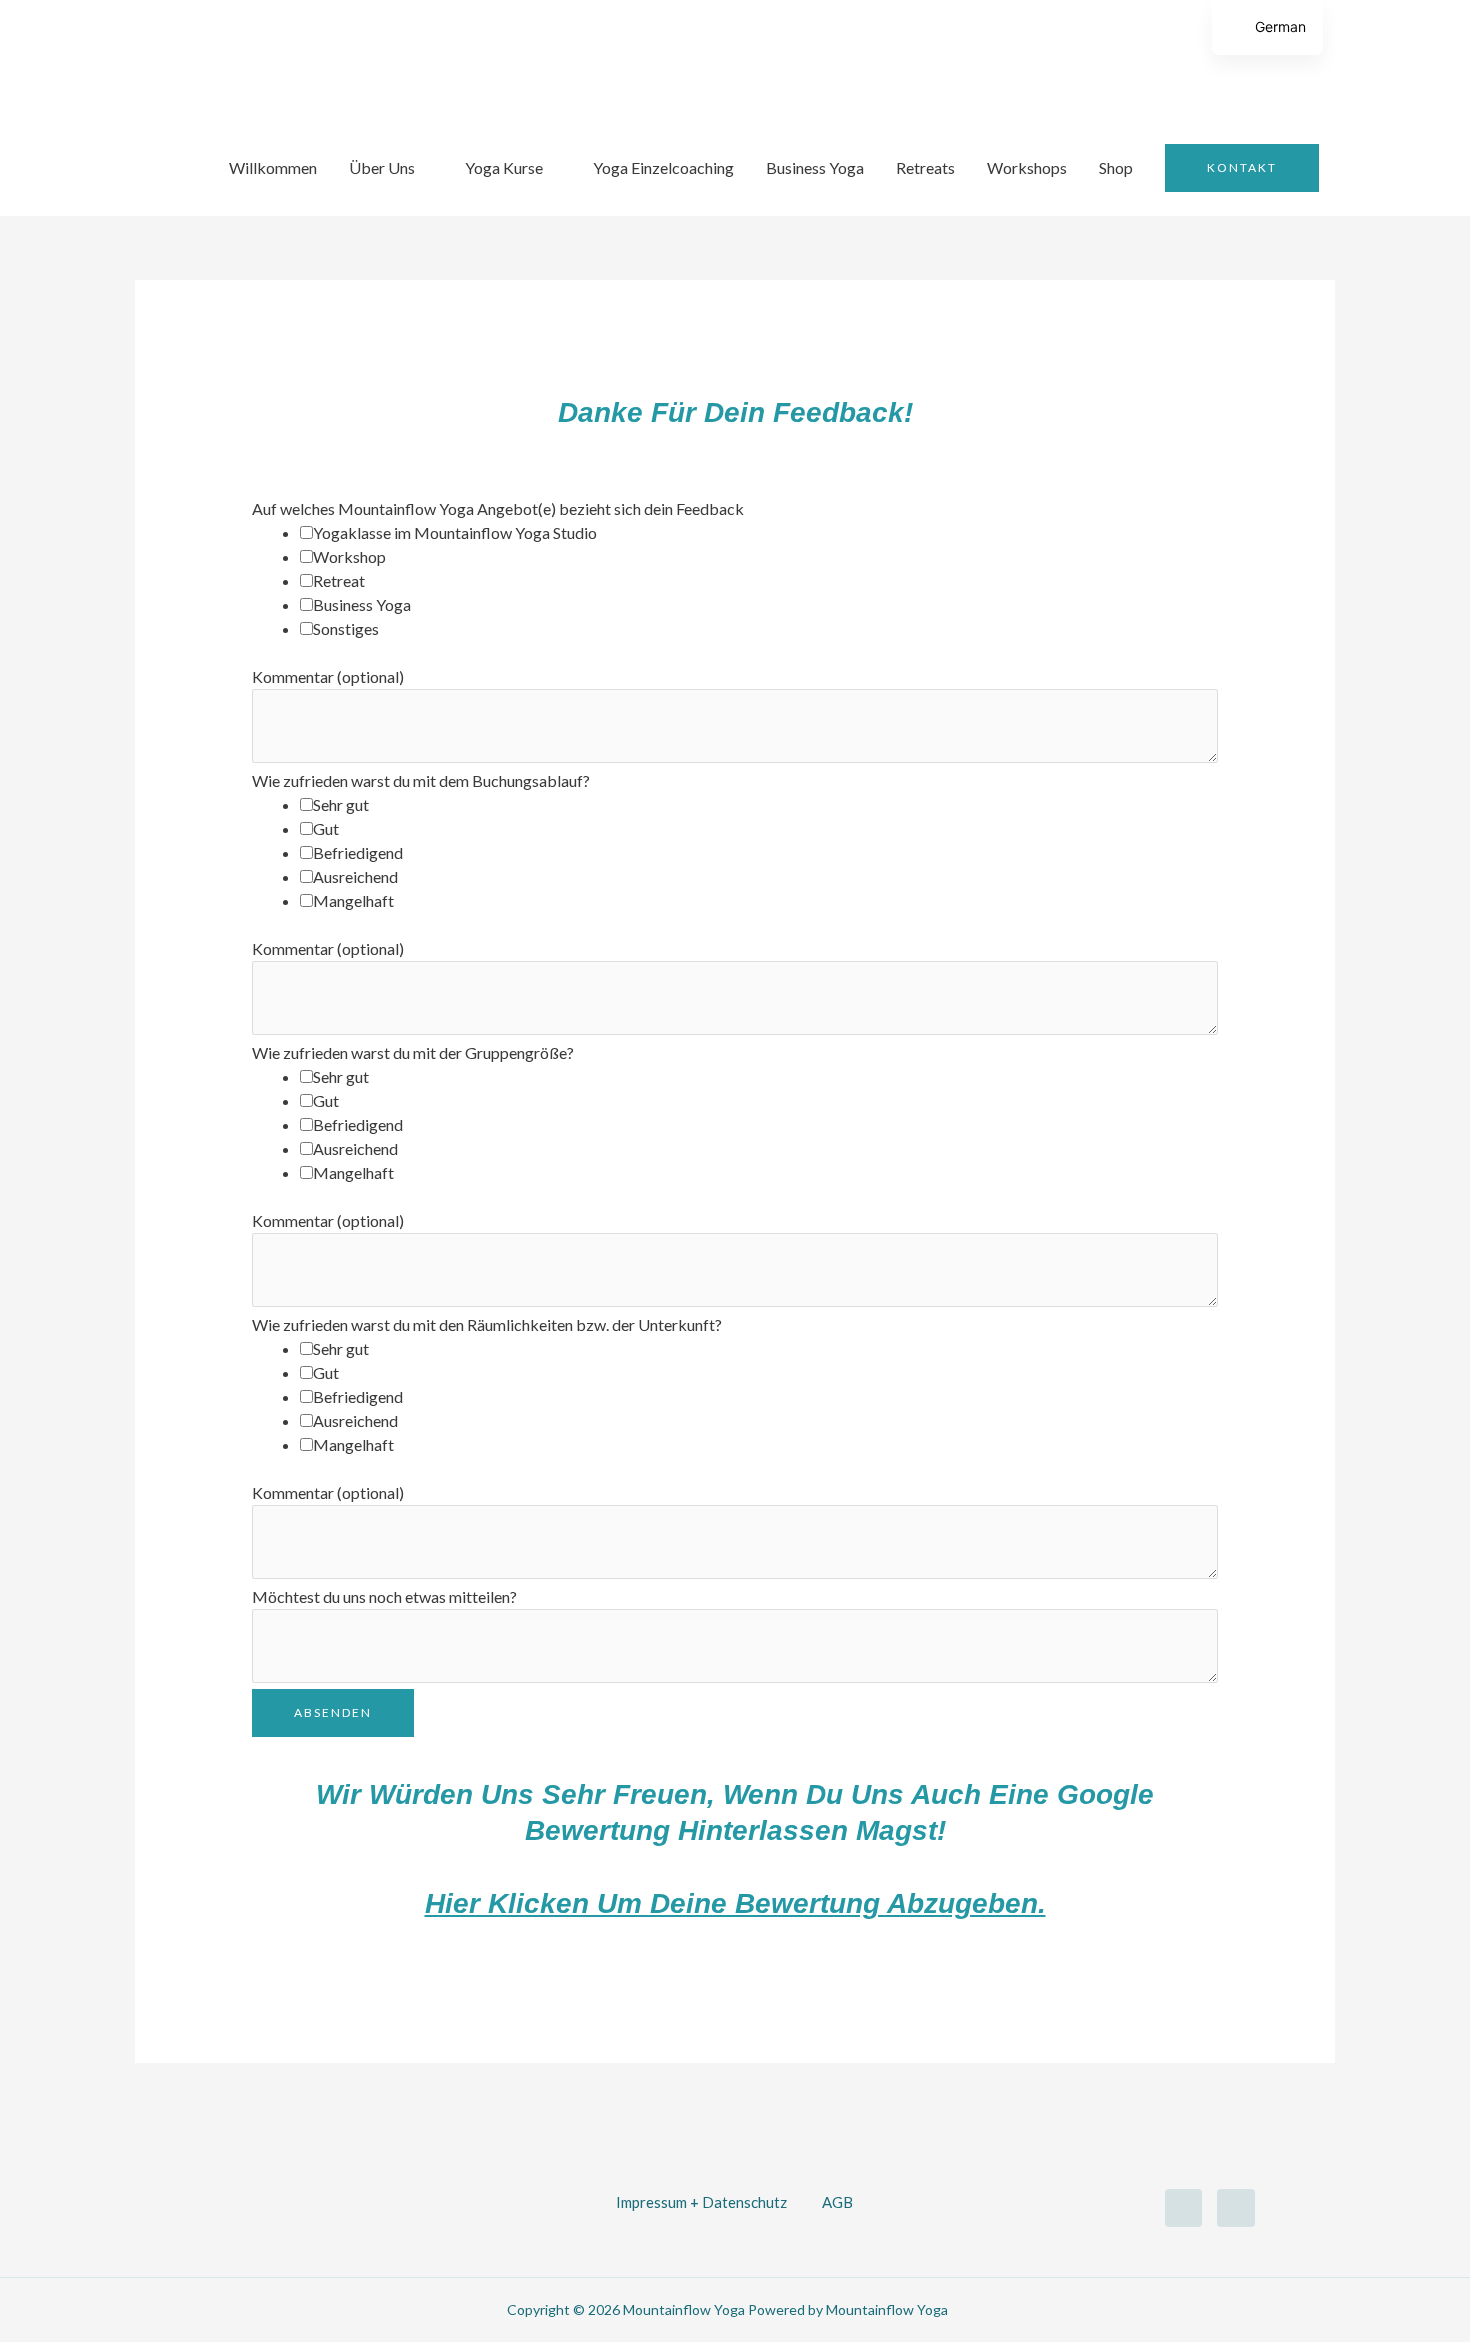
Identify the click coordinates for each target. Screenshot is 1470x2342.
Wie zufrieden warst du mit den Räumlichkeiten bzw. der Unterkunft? (487, 1324)
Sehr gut (341, 804)
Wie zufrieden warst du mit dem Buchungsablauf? (421, 780)
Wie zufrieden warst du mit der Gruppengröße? (413, 1052)
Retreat (339, 580)
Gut (326, 828)
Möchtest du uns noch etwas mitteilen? (384, 1596)
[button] (1242, 168)
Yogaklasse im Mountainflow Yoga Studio (455, 532)
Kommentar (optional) (328, 676)
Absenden (333, 1712)
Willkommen (273, 167)
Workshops (1027, 167)
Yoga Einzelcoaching (663, 167)
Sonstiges (346, 628)
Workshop (349, 556)
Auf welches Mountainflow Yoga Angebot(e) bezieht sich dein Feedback (498, 508)
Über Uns (382, 167)
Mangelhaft (353, 900)
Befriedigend (358, 852)
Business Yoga (815, 167)
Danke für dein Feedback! (735, 412)
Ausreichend (355, 876)
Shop (1116, 167)
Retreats (925, 167)
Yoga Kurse (504, 167)
